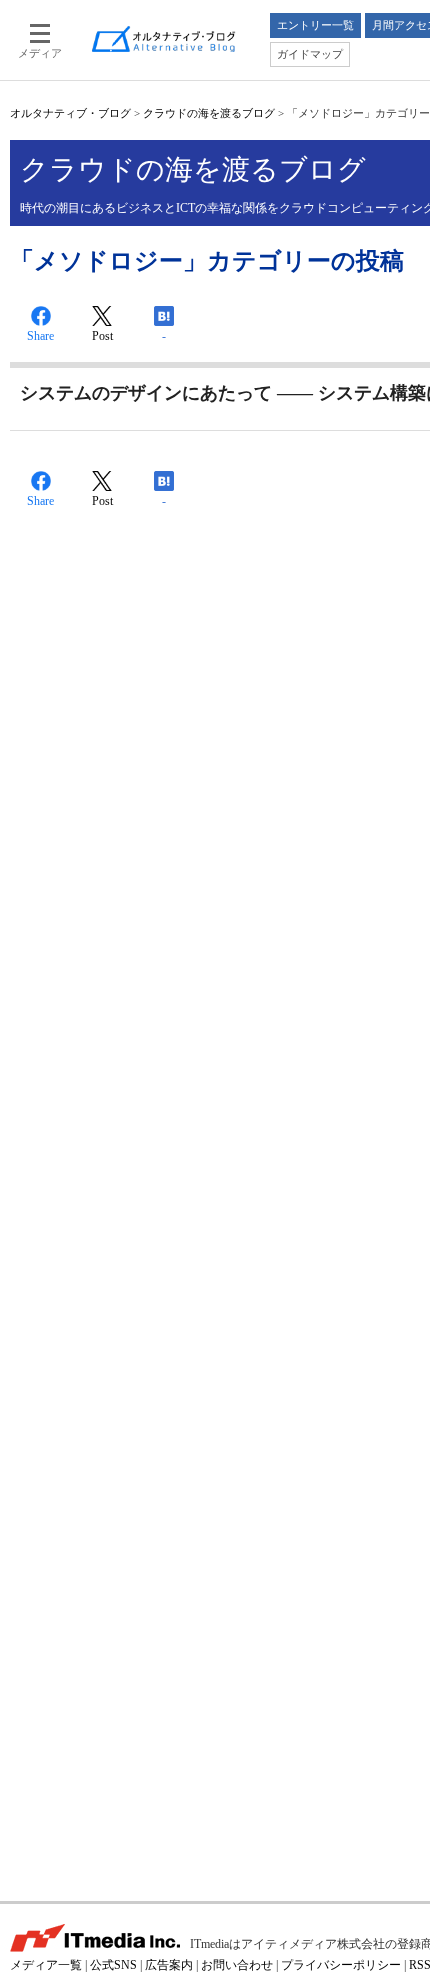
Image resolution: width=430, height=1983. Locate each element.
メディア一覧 (46, 1965)
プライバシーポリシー (341, 1965)
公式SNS (113, 1965)
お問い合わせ (237, 1965)
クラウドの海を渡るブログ (209, 113)
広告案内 (169, 1965)
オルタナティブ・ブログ (70, 113)
